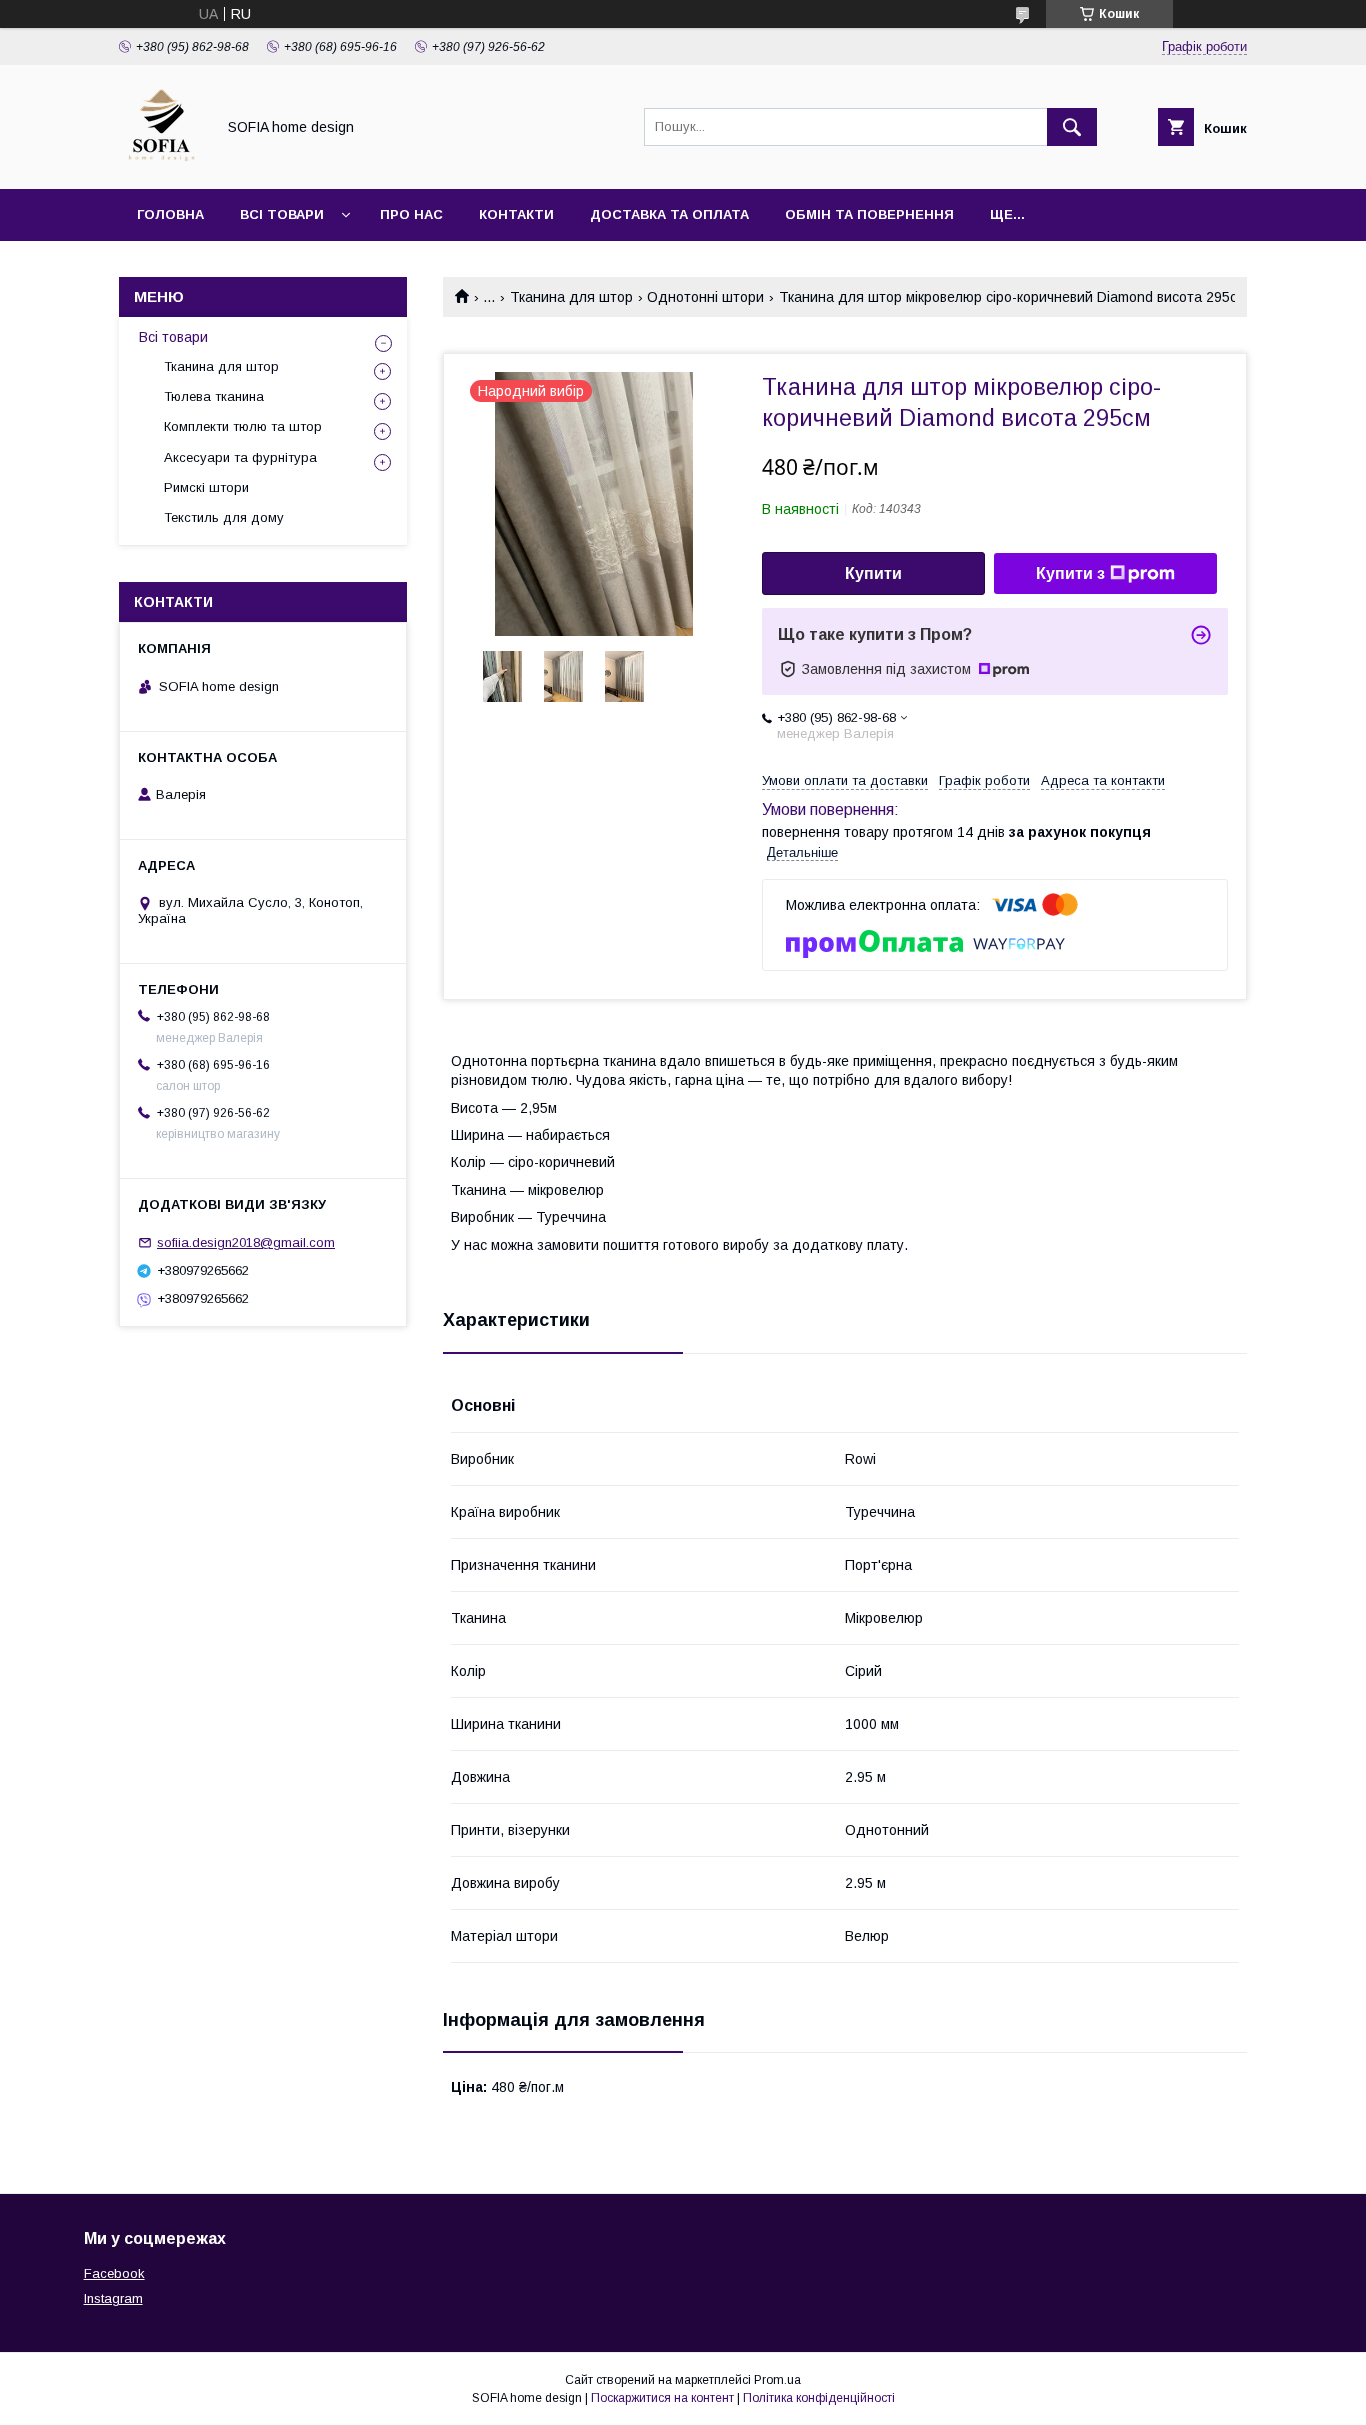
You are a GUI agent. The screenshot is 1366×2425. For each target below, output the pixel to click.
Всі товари (282, 214)
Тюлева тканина (214, 396)
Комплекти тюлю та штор (243, 426)
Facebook (114, 2273)
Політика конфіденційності (819, 2398)
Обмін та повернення (869, 214)
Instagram (113, 2298)
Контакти (516, 214)
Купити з (1070, 573)
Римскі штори (206, 487)
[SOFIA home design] (161, 163)
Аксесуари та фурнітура (240, 457)
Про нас (411, 214)
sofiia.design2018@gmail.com (246, 1242)
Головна (170, 214)
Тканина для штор (571, 297)
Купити (873, 573)
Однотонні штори (705, 297)
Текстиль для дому (224, 517)
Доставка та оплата (669, 214)
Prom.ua (777, 2380)
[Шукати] (1072, 127)
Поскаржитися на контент (662, 2398)
